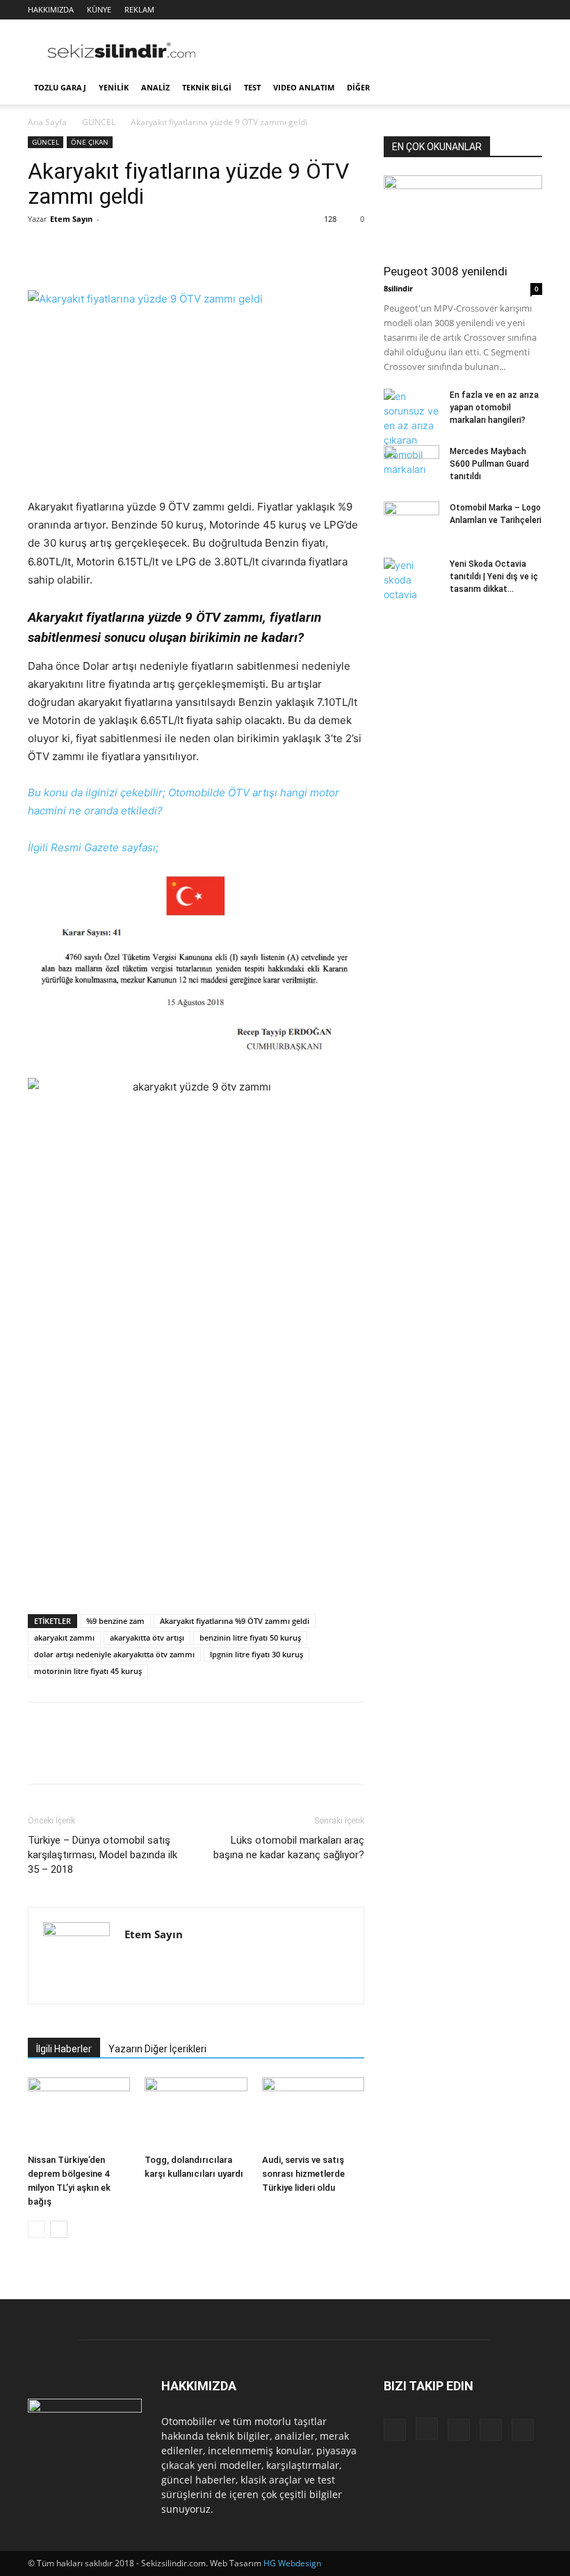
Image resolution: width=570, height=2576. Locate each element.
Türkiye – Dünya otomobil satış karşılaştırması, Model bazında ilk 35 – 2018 (103, 1855)
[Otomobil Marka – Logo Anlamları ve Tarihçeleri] (412, 517)
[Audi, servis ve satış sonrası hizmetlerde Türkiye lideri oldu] (313, 2112)
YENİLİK (114, 87)
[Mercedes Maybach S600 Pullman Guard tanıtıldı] (412, 460)
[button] (526, 88)
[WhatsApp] (138, 250)
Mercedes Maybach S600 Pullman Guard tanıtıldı (489, 464)
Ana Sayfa (47, 122)
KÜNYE (99, 9)
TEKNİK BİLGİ (207, 87)
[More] (170, 250)
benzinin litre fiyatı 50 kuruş (250, 1637)
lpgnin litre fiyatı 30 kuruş (256, 1654)
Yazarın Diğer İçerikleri (157, 2049)
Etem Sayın (71, 219)
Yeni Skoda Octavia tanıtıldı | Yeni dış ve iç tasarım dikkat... (494, 577)
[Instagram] (463, 10)
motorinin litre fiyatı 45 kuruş (88, 1671)
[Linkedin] (486, 10)
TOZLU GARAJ (60, 87)
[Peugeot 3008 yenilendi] (463, 215)
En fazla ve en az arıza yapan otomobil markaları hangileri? (494, 408)
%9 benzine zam (115, 1621)
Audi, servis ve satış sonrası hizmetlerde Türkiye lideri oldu (303, 2174)
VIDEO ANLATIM (304, 87)
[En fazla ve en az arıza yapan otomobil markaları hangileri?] (412, 433)
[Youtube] (532, 10)
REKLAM (139, 9)
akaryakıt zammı (64, 1637)
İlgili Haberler (64, 2049)
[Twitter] (509, 10)
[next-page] (59, 2229)
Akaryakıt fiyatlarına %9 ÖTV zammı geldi (235, 1621)
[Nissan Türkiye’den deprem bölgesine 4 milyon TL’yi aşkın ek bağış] (79, 2112)
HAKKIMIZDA (51, 9)
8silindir (398, 288)
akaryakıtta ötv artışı (147, 1637)
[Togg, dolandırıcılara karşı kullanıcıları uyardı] (196, 2112)
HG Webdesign (292, 2563)
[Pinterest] (106, 250)
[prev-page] (36, 2229)
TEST (252, 87)
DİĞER (358, 87)
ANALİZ (155, 87)
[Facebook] (440, 10)
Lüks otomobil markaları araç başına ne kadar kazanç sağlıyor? (289, 1848)
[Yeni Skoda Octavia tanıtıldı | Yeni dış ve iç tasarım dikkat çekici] (412, 580)
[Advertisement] (379, 50)
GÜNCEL (99, 122)
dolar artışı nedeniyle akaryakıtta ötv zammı (114, 1654)
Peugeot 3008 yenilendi (446, 271)
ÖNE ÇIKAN (90, 142)
